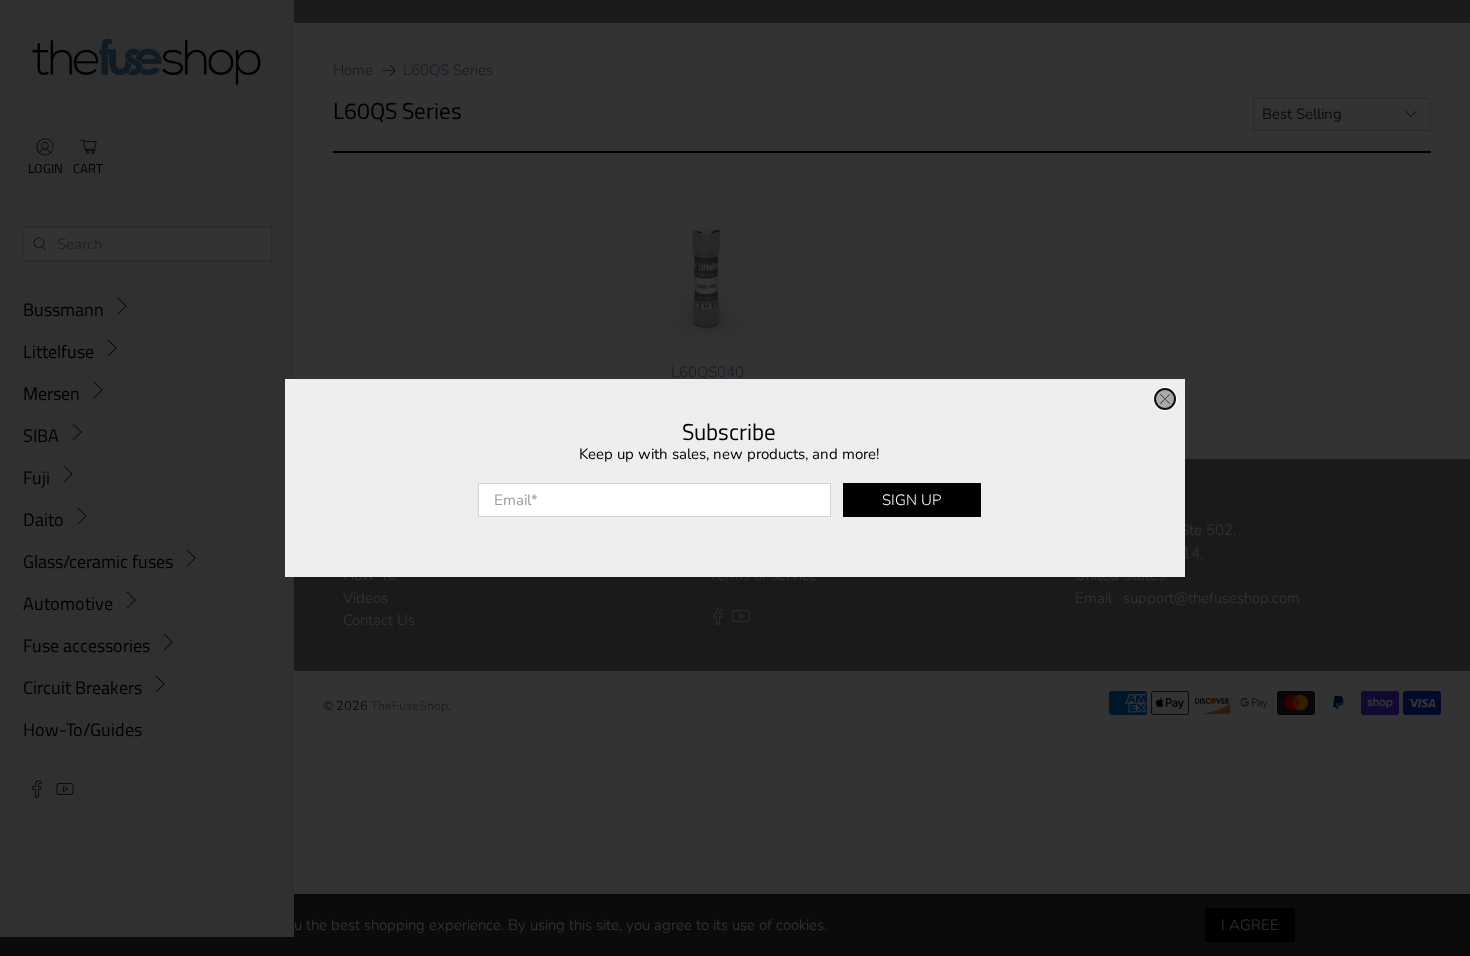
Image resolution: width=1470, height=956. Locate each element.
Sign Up (911, 500)
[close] (1165, 399)
